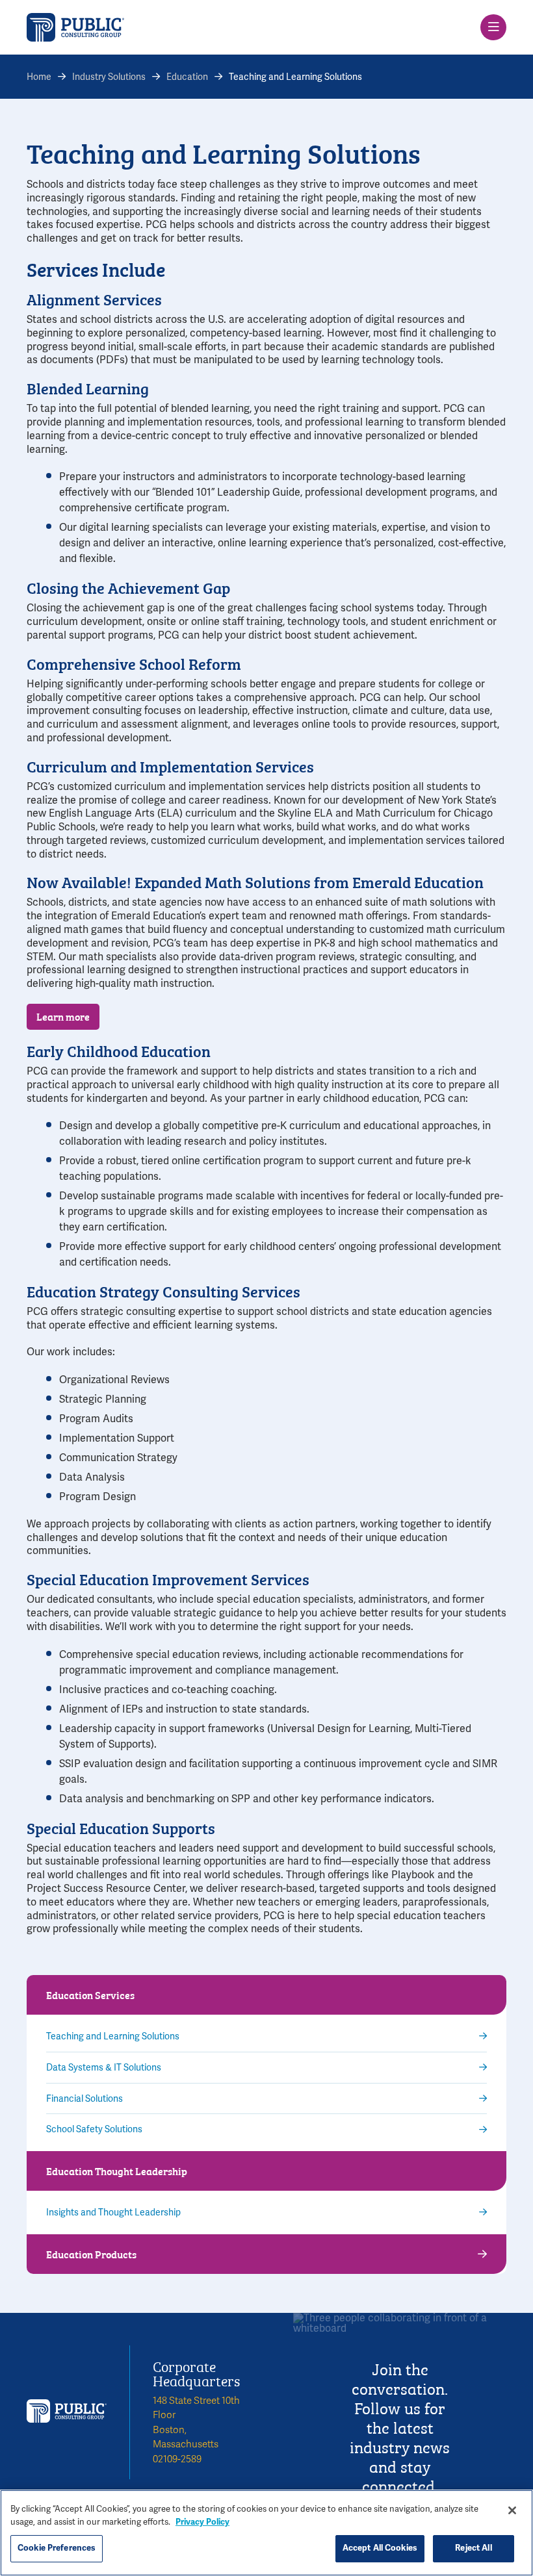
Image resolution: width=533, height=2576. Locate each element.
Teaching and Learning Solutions (113, 2036)
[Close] (512, 2510)
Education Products (91, 2254)
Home (39, 77)
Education (187, 77)
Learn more (63, 1016)
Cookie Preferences (57, 2548)
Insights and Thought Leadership (113, 2213)
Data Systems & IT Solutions (104, 2068)
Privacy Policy (202, 2522)
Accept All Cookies (380, 2548)
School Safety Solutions (94, 2129)
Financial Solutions (84, 2099)
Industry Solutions (109, 77)
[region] (266, 2533)
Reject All (473, 2548)
